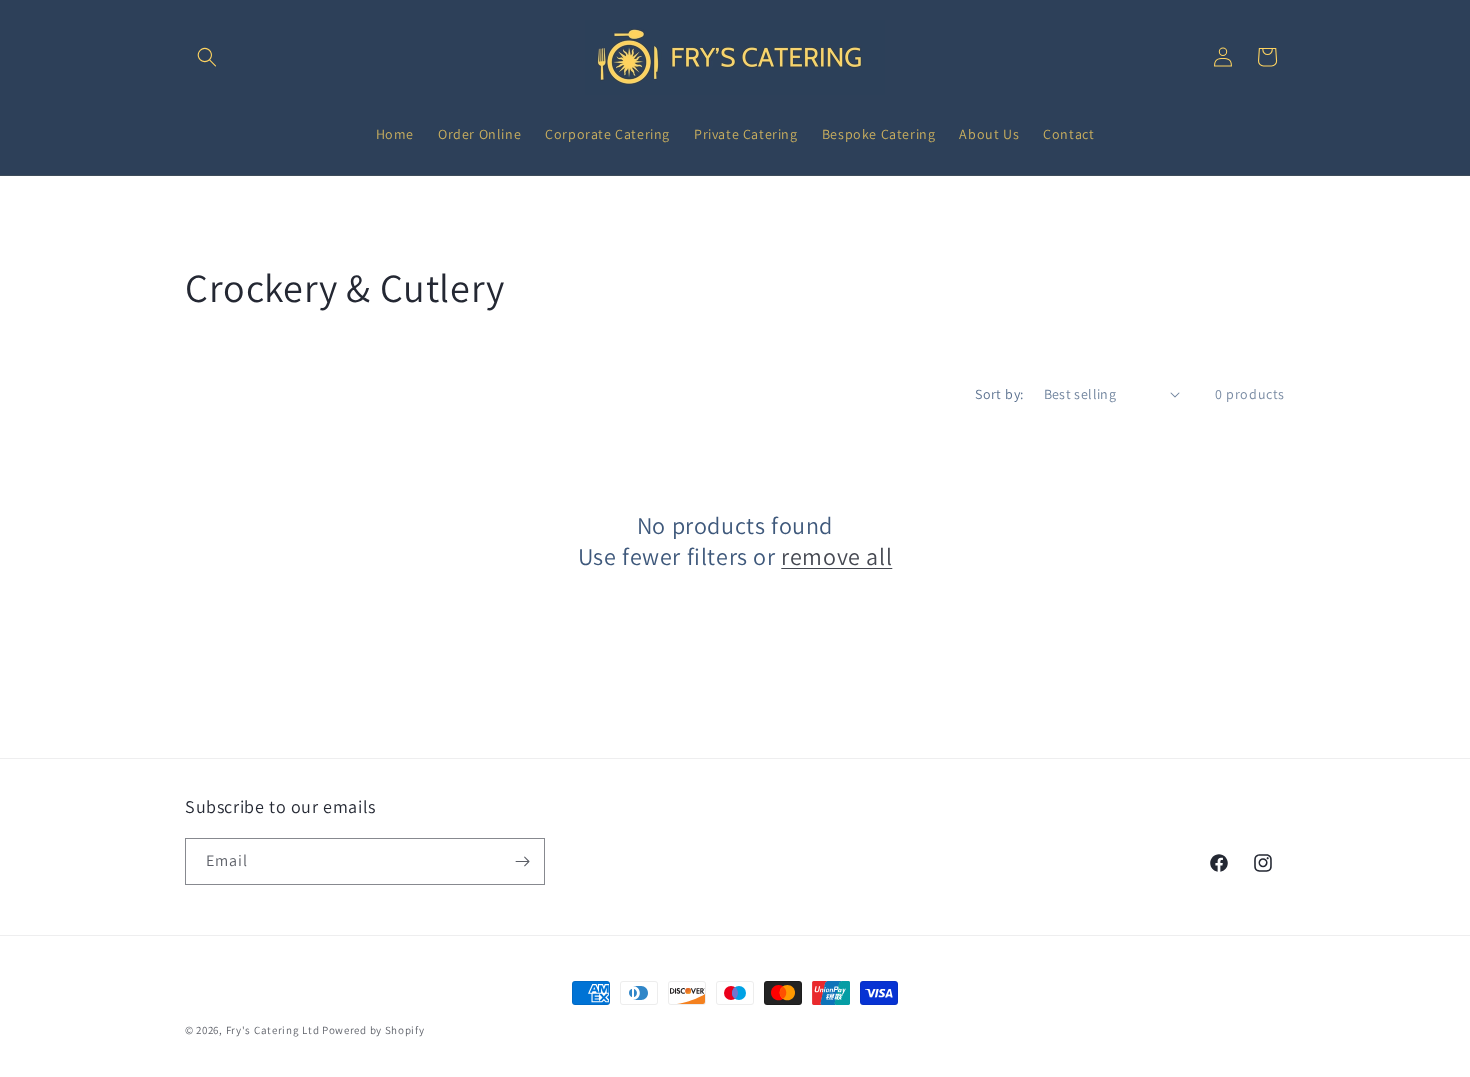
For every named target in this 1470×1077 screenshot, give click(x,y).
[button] (207, 57)
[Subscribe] (522, 861)
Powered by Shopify (373, 1030)
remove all (836, 556)
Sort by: (999, 394)
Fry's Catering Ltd (273, 1030)
